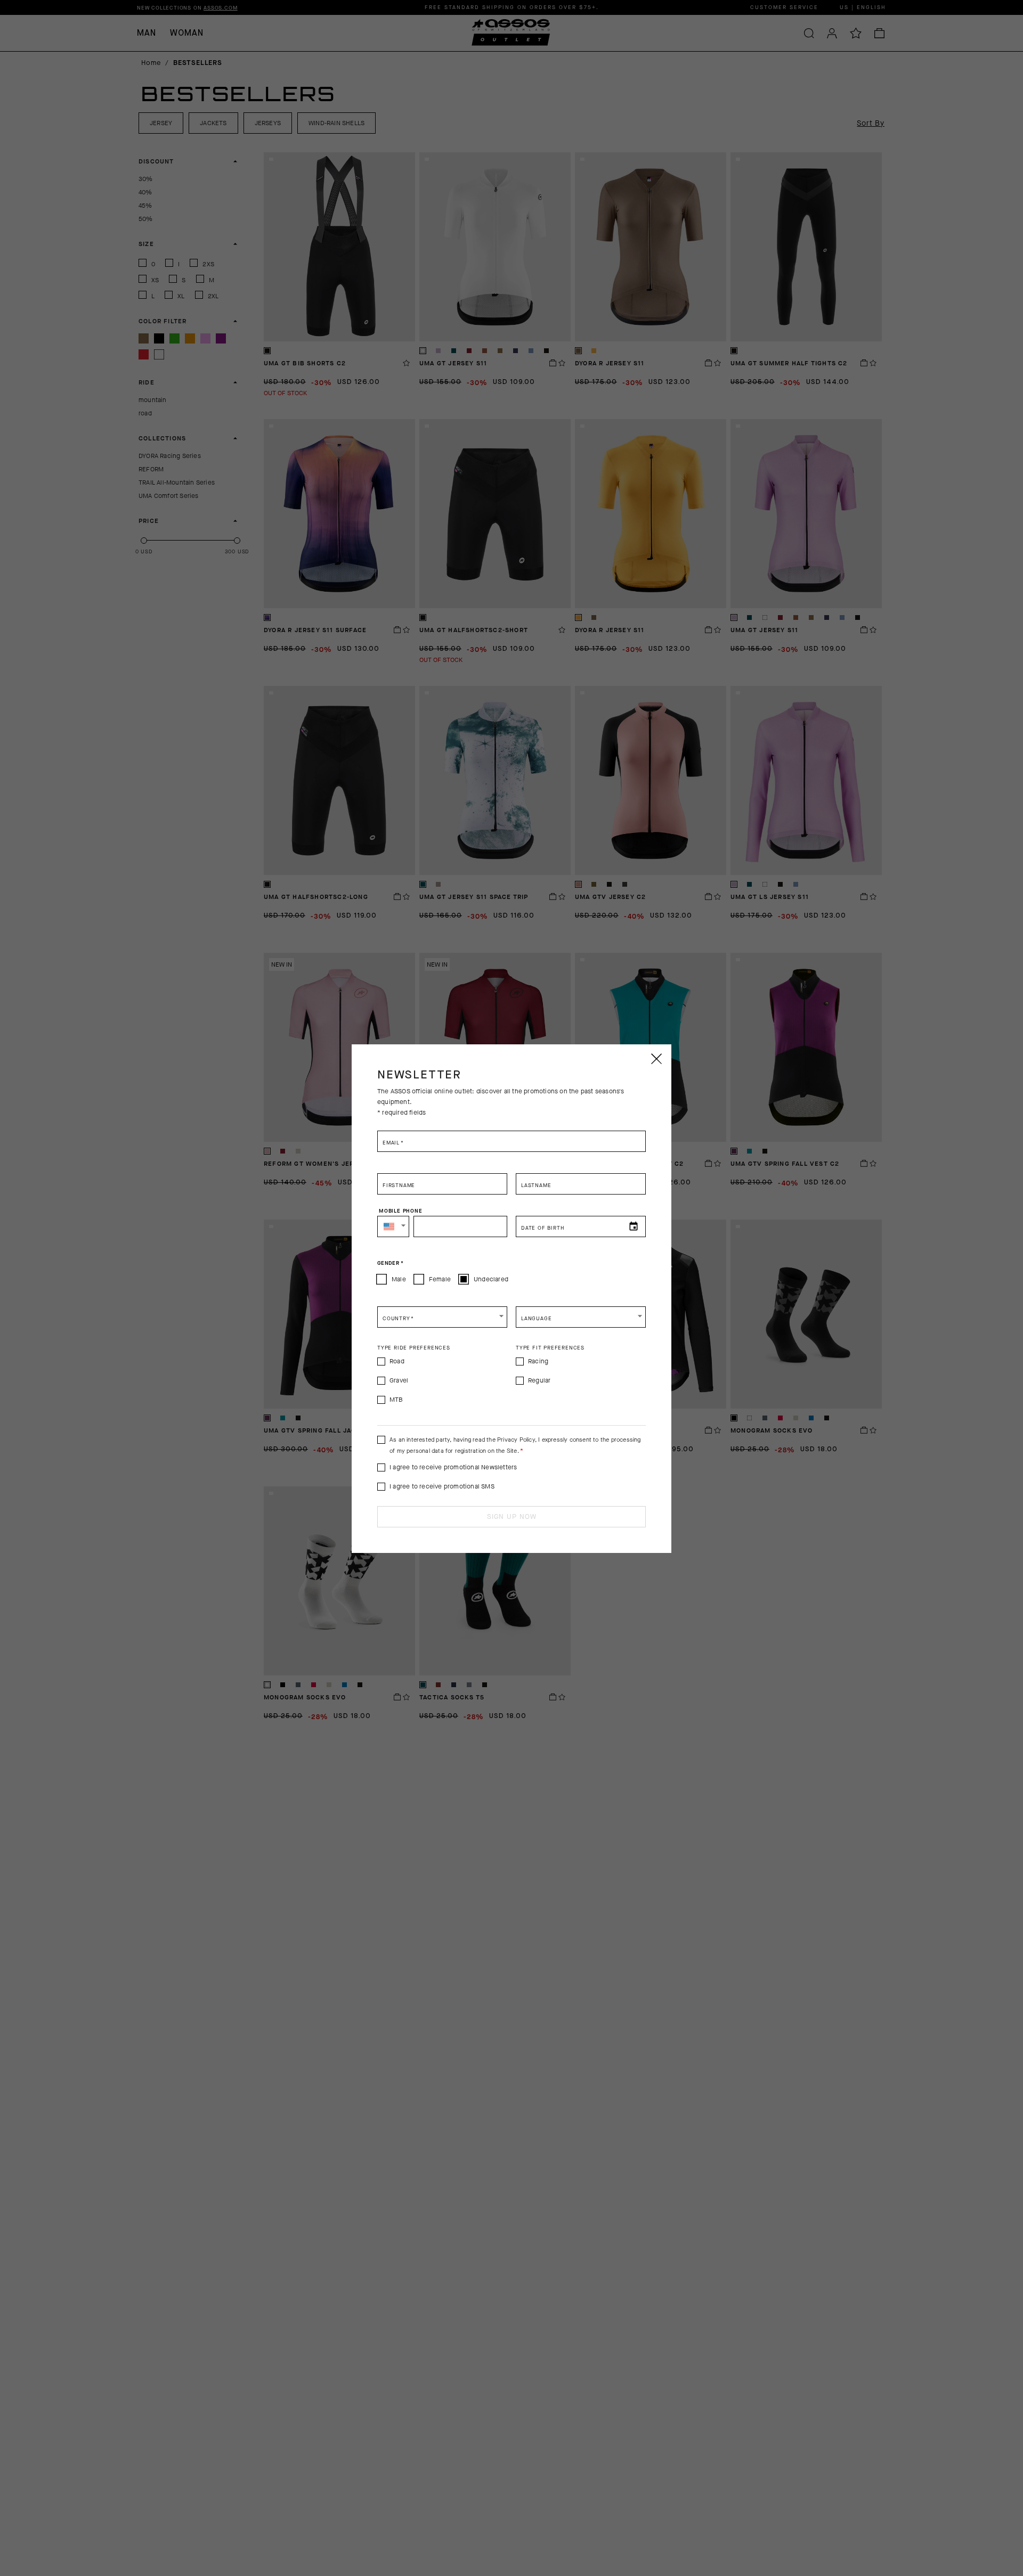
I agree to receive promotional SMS (442, 1486)
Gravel (399, 1380)
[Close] (656, 1059)
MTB (396, 1400)
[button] (393, 1226)
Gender (390, 1263)
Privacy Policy (516, 1440)
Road (397, 1361)
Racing (538, 1361)
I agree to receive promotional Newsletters (453, 1467)
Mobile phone (401, 1211)
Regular (539, 1380)
